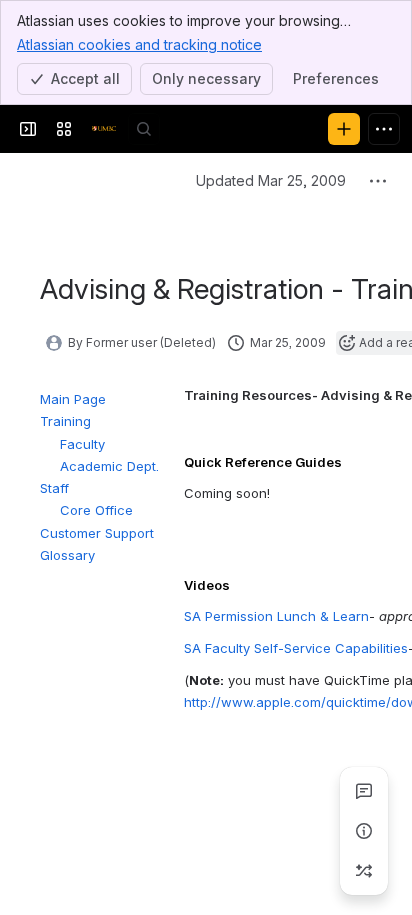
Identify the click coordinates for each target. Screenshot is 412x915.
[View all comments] (364, 791)
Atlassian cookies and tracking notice (139, 44)
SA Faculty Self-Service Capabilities (296, 648)
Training (65, 421)
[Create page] (364, 871)
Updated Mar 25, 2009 (271, 180)
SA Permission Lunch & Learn (276, 616)
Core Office (96, 510)
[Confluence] (104, 129)
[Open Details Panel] (364, 831)
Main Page (73, 399)
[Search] (144, 129)
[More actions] (378, 181)
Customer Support (97, 533)
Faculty (82, 444)
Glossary (67, 555)
